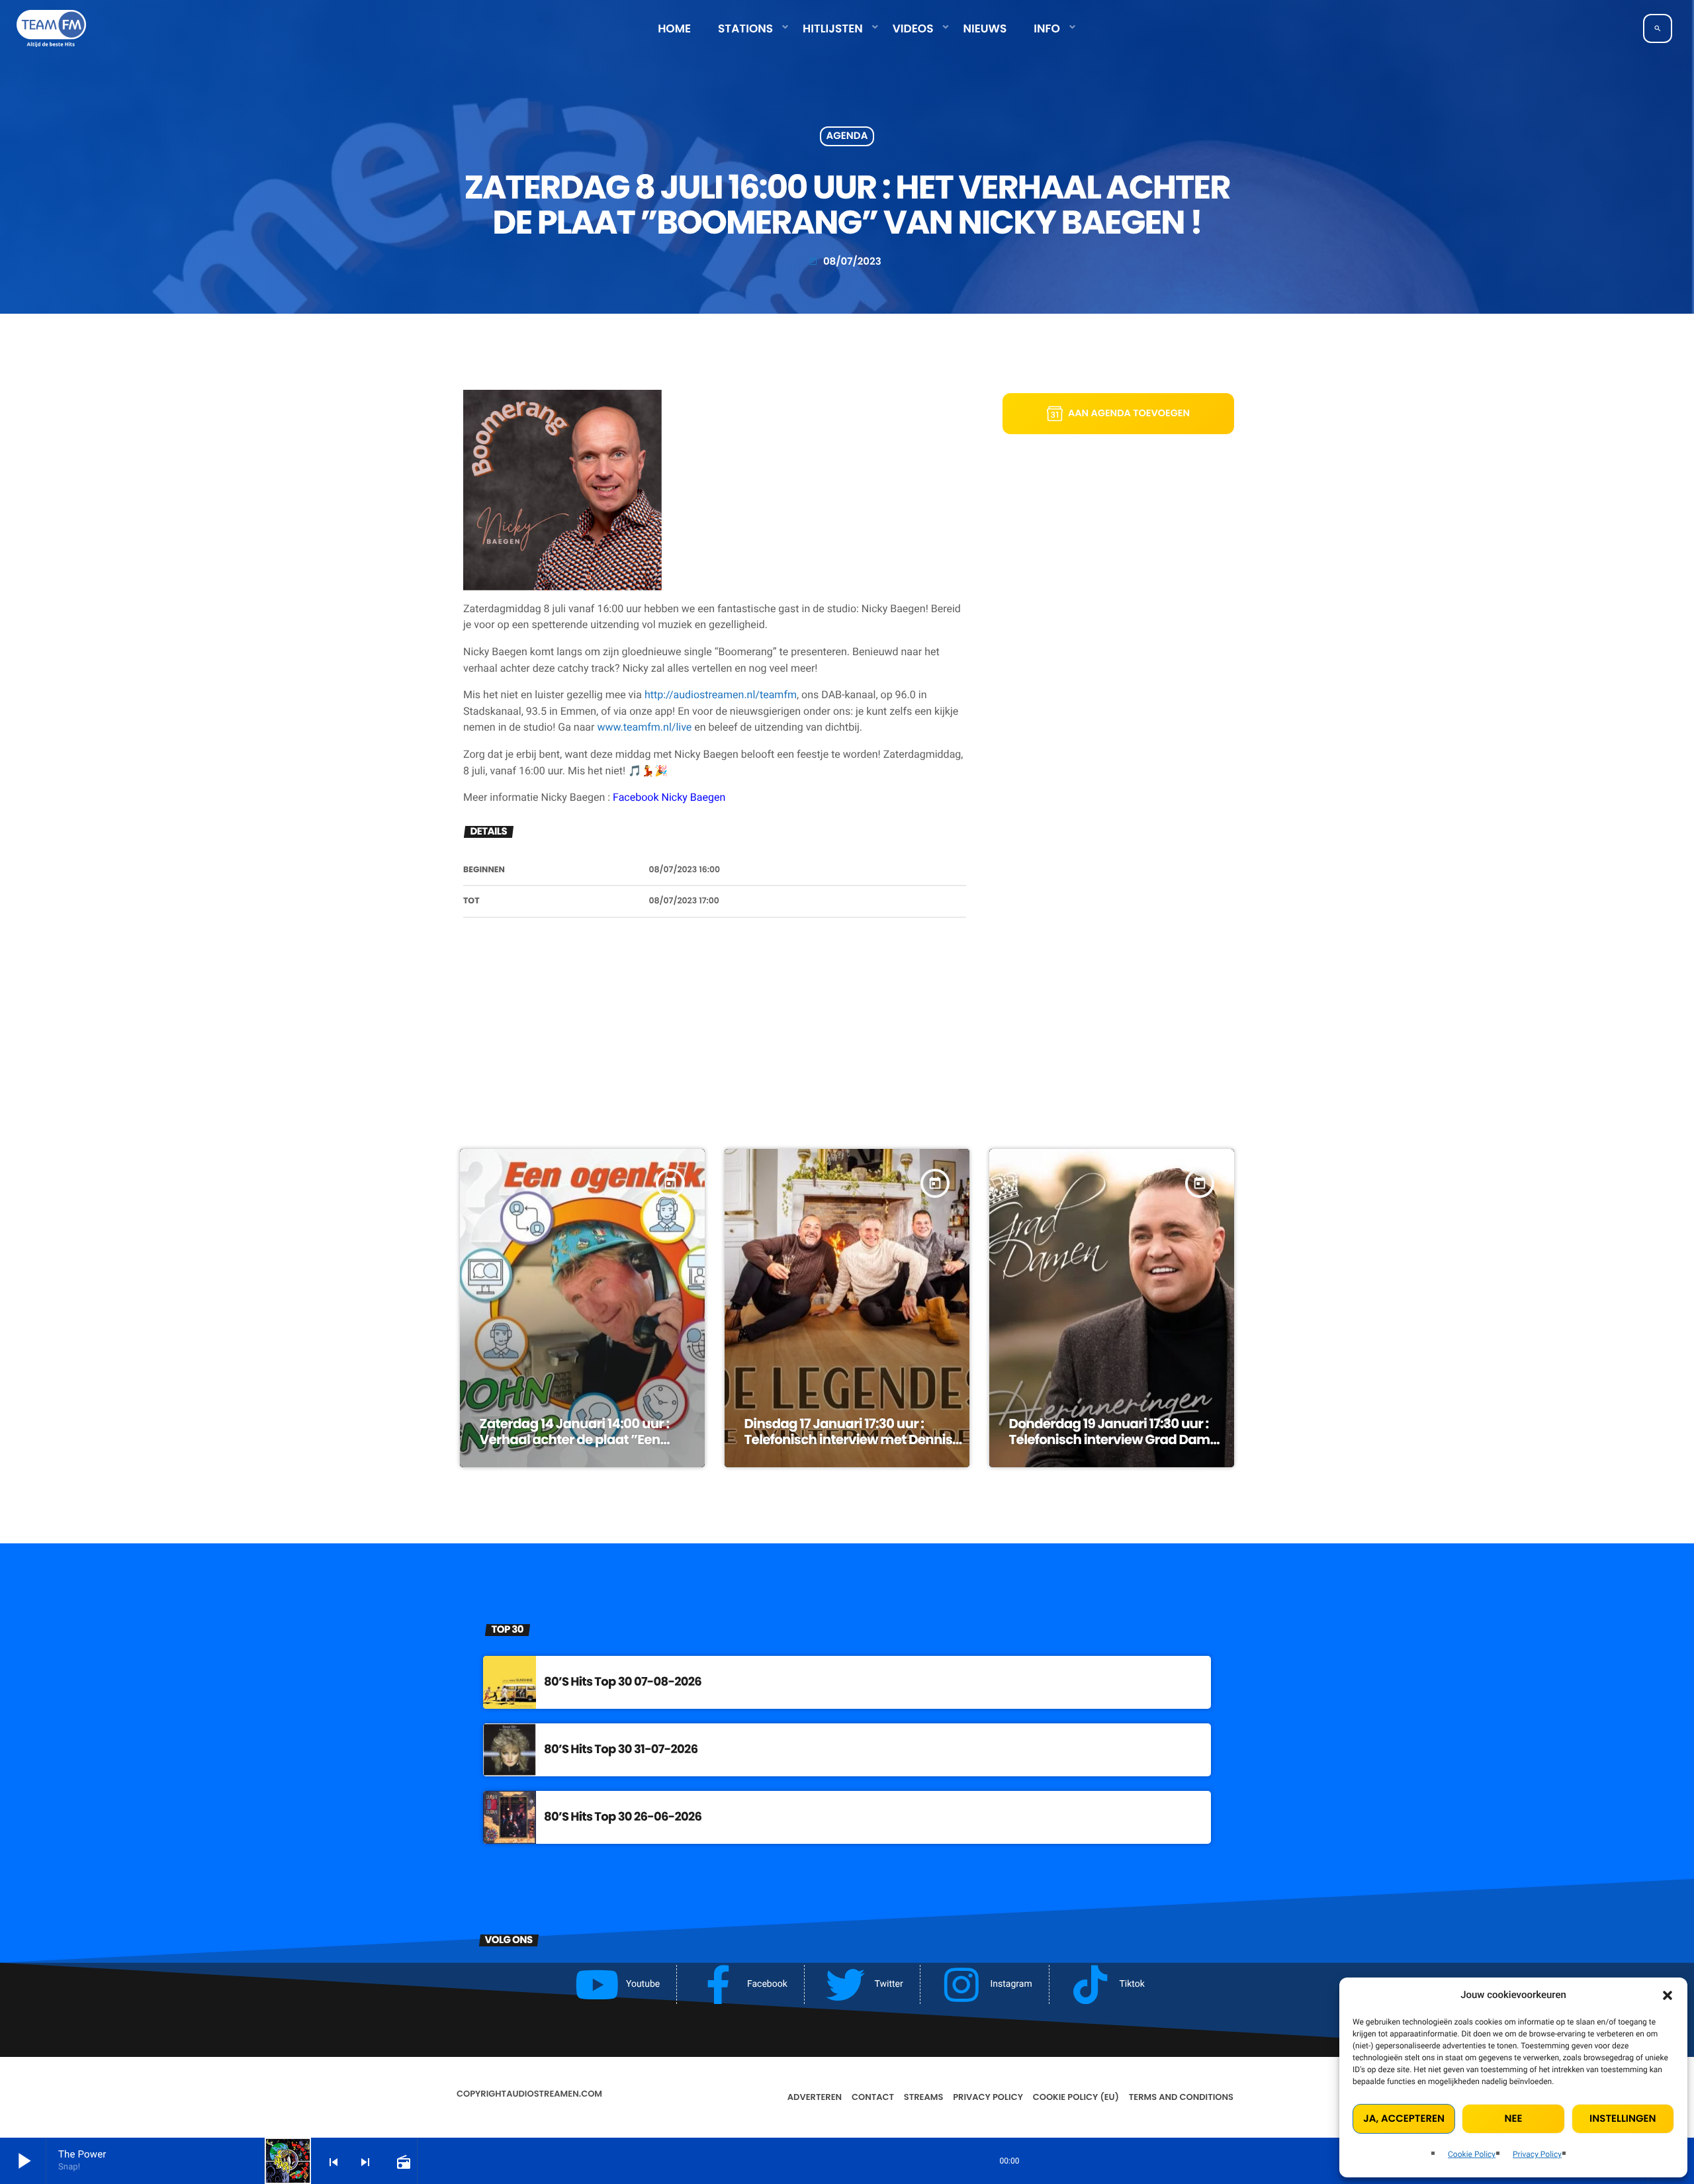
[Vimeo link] (51, 28)
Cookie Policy (1472, 2154)
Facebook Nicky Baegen (669, 797)
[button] (1668, 1995)
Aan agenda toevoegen (1129, 414)
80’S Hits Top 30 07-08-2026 (623, 1682)
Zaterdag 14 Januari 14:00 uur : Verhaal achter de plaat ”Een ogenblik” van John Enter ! (575, 1439)
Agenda (847, 137)
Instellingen (1623, 2119)
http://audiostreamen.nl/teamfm (721, 695)
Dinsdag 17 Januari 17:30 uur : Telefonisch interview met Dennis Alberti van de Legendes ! (848, 1439)
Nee (1514, 2119)
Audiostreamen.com (554, 2094)
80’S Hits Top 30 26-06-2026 (623, 1817)
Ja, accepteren (1404, 2119)
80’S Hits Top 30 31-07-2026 (621, 1750)
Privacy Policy (1537, 2154)
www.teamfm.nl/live (644, 727)
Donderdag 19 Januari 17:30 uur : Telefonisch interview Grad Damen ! (1118, 1439)
